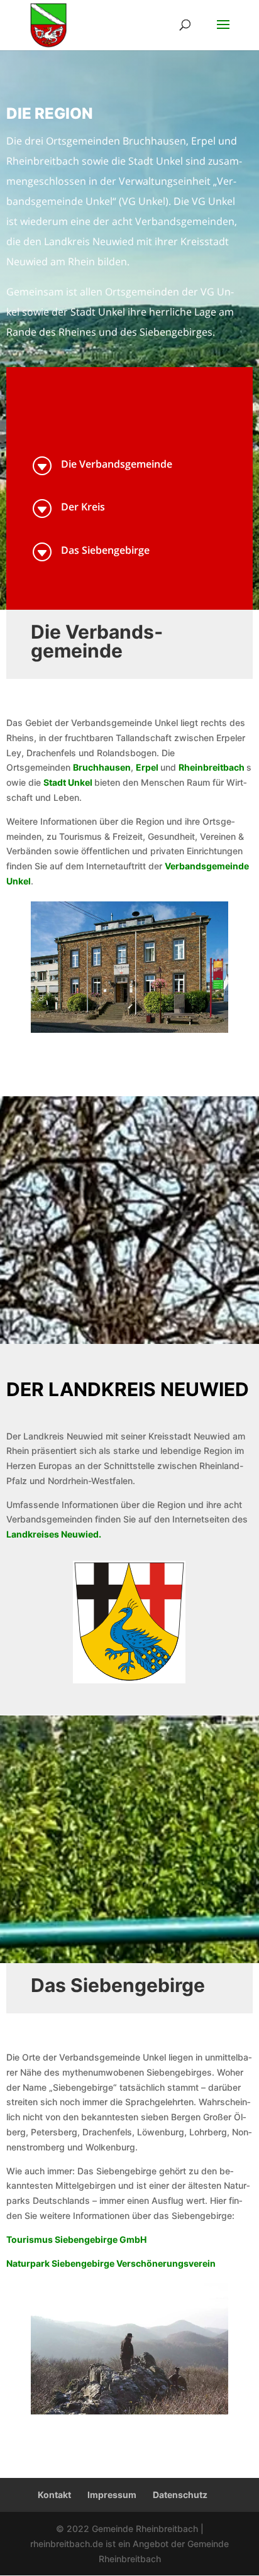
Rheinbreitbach (212, 767)
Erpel (147, 767)
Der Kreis (83, 507)
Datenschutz (180, 2495)
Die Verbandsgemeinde (117, 464)
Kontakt (54, 2495)
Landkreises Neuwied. (54, 1534)
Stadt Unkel (68, 782)
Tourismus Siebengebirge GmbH (76, 2239)
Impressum (112, 2495)
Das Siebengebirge (105, 550)
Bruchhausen (102, 767)
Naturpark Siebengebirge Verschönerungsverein (111, 2263)
